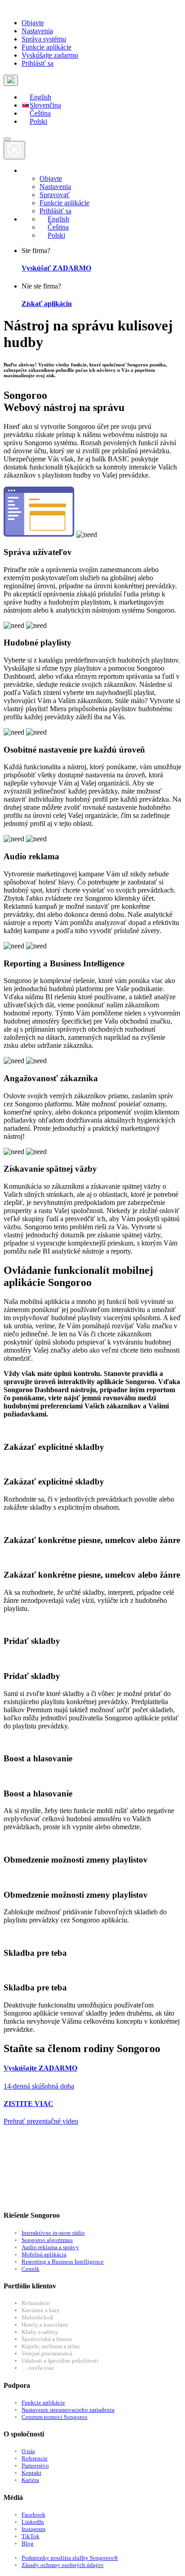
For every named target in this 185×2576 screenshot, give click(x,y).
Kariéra (30, 2480)
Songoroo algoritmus (47, 2240)
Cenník (31, 2269)
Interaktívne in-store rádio (53, 2233)
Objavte (33, 23)
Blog (28, 2543)
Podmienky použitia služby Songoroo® (70, 2558)
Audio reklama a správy (50, 2247)
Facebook (33, 2515)
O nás (28, 2451)
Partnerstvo (35, 2465)
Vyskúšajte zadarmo (50, 55)
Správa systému (44, 39)
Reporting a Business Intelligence (63, 2262)
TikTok (31, 2536)
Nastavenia (37, 31)
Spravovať (55, 195)
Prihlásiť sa (37, 63)
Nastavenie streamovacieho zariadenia (68, 2410)
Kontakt (31, 2473)
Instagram (33, 2529)
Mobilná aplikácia (44, 2254)
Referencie (35, 2458)
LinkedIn (33, 2522)
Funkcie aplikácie (46, 47)
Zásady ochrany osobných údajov (63, 2565)
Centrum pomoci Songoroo (55, 2417)
